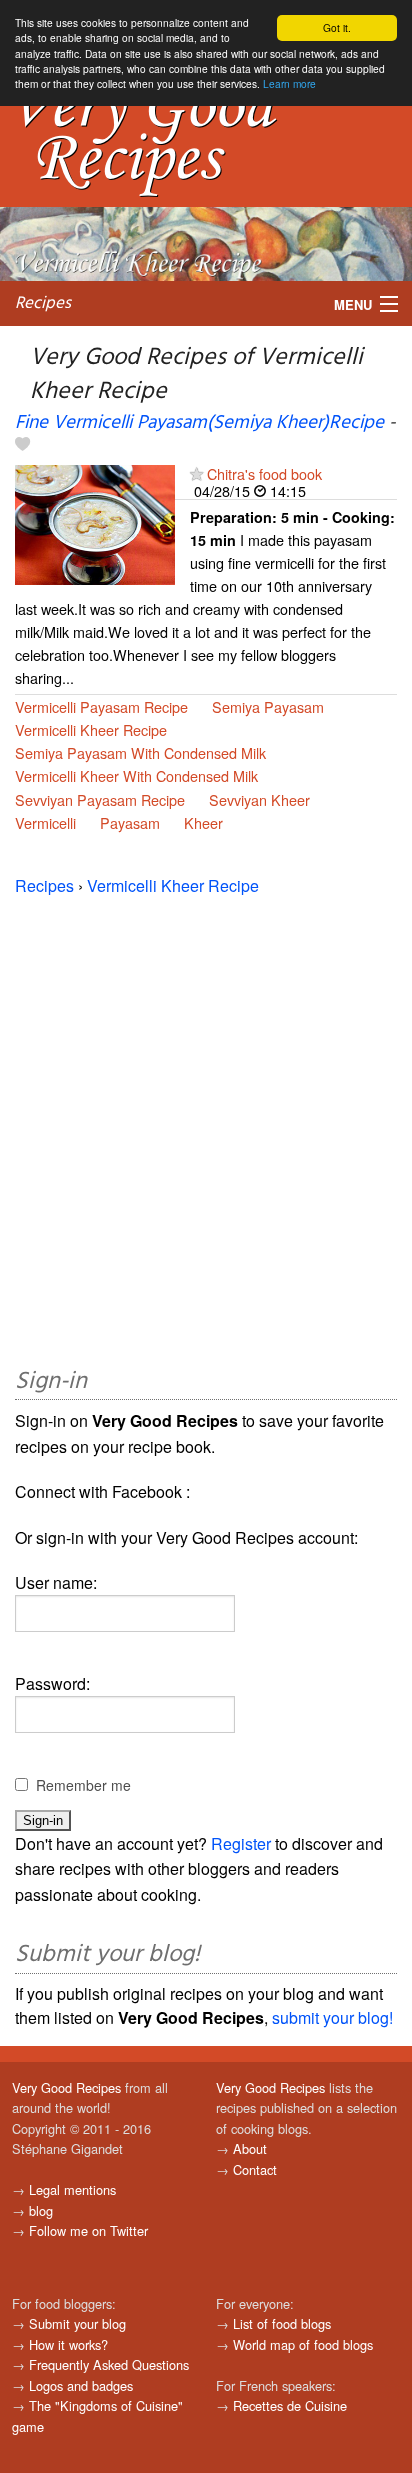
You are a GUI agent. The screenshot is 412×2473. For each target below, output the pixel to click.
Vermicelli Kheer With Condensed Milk (136, 775)
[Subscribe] (196, 473)
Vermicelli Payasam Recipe (101, 706)
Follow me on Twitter (88, 2230)
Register (241, 1843)
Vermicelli (45, 822)
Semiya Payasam (268, 706)
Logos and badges (81, 2385)
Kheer (203, 822)
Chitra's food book (264, 473)
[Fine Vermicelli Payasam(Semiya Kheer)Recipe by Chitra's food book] (95, 522)
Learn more (289, 83)
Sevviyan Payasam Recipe (100, 799)
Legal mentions (72, 2189)
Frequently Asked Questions (109, 2364)
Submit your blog (77, 2323)
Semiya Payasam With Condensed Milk (140, 752)
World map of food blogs (303, 2344)
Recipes (43, 303)
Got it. (337, 27)
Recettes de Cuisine (290, 2405)
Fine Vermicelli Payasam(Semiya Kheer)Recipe (199, 423)
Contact (255, 2169)
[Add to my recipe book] (22, 446)
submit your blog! (332, 2017)
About (250, 2148)
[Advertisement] (206, 1128)
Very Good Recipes (66, 2087)
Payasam (130, 822)
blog (41, 2210)
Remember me (83, 1785)
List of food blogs (282, 2323)
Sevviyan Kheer (259, 799)
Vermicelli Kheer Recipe (91, 729)
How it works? (68, 2344)
